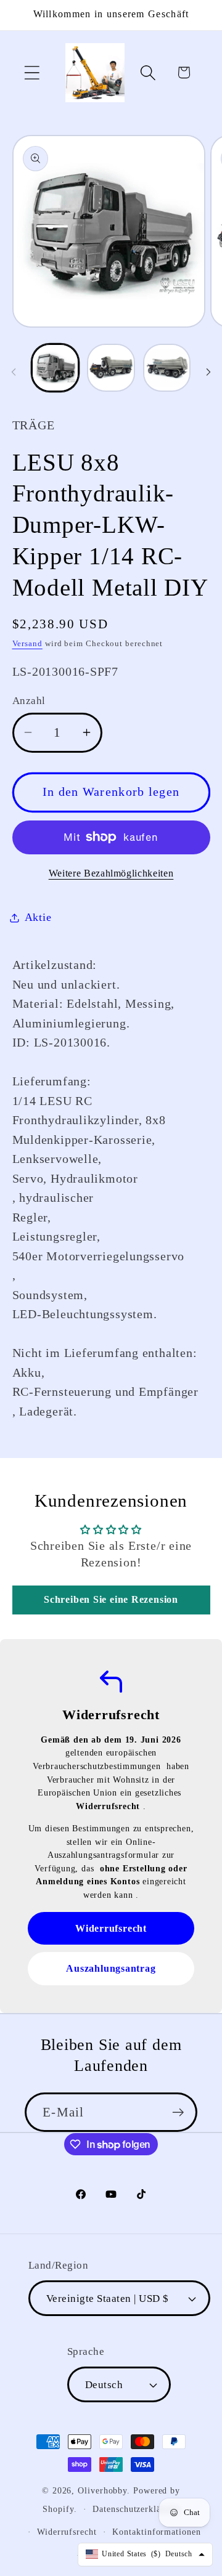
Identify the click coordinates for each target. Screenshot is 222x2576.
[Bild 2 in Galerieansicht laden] (111, 368)
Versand (27, 643)
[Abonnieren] (178, 2112)
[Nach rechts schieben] (208, 371)
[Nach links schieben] (14, 371)
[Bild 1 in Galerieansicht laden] (55, 368)
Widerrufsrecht (67, 2532)
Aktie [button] (38, 917)
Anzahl (29, 701)
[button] (32, 72)
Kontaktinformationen (156, 2532)
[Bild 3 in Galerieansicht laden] (167, 368)
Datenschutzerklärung (136, 2509)
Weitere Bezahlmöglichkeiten (111, 873)
